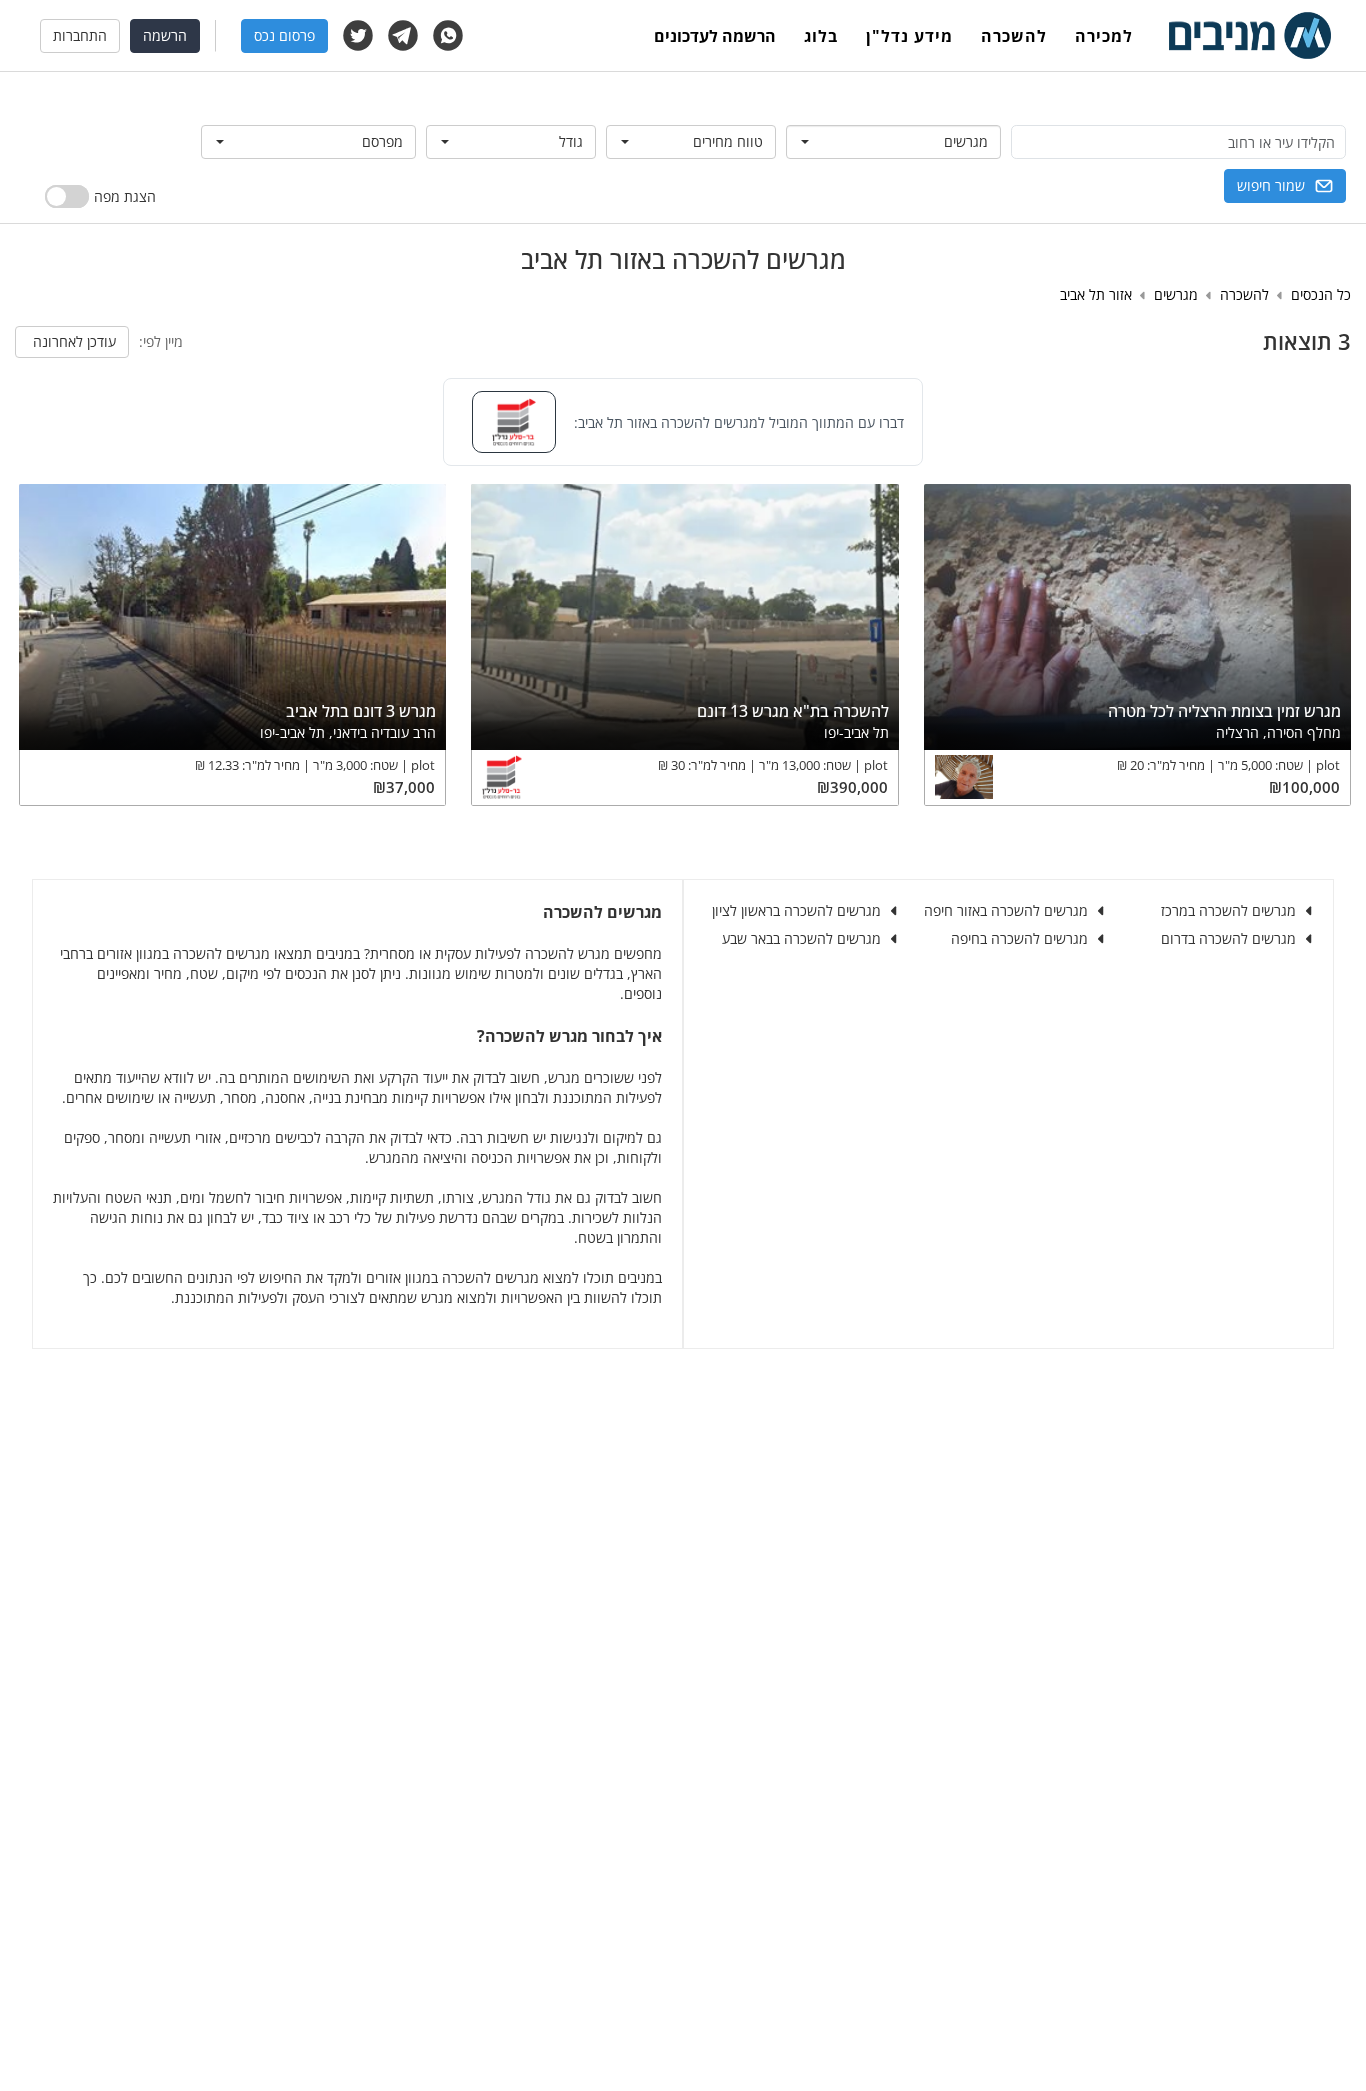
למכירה (1104, 36)
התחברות (80, 35)
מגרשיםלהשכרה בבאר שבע (801, 938)
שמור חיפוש (1271, 185)
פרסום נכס (284, 35)
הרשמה (165, 35)
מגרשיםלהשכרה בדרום (1228, 938)
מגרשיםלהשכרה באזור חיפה (1006, 910)
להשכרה (1014, 36)
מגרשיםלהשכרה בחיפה (1019, 938)
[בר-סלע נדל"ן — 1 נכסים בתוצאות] (514, 422)
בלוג (821, 36)
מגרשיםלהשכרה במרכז (1228, 910)
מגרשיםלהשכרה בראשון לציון (796, 910)
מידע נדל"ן (909, 36)
